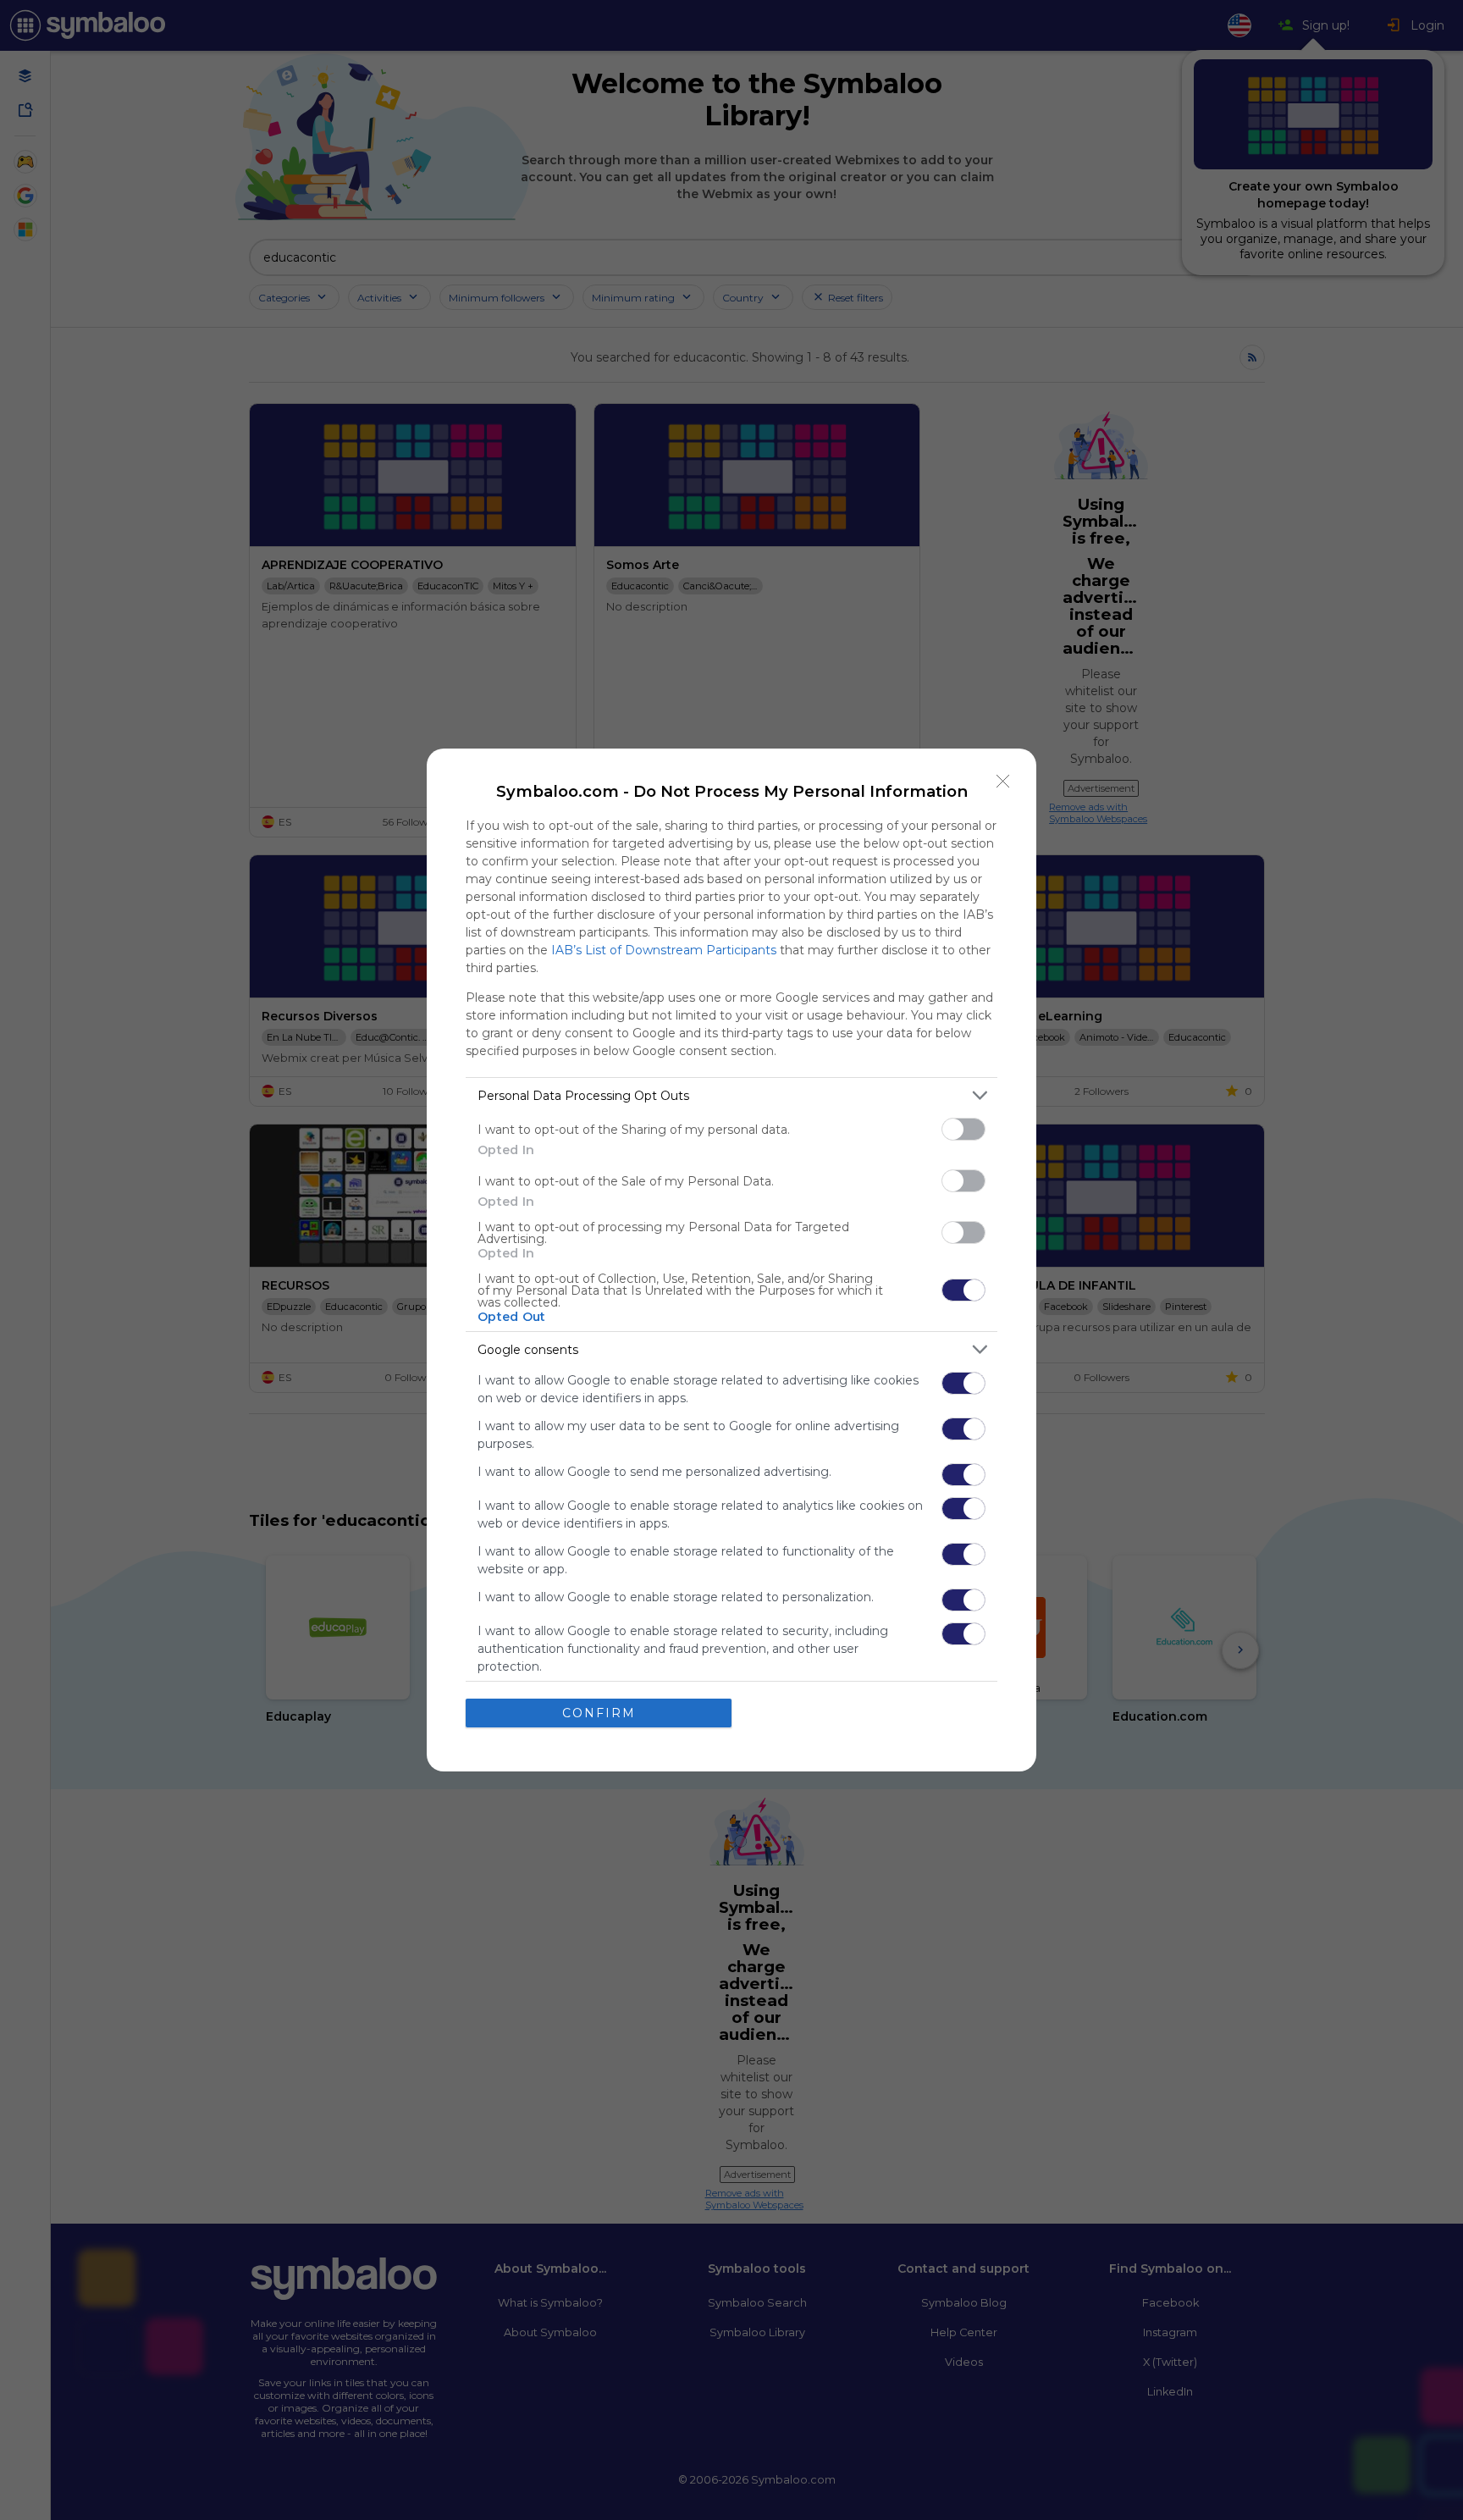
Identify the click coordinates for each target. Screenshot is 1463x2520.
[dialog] (731, 1260)
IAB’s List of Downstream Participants (664, 950)
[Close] (1003, 782)
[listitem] (731, 1095)
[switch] (963, 1129)
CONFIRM (599, 1713)
